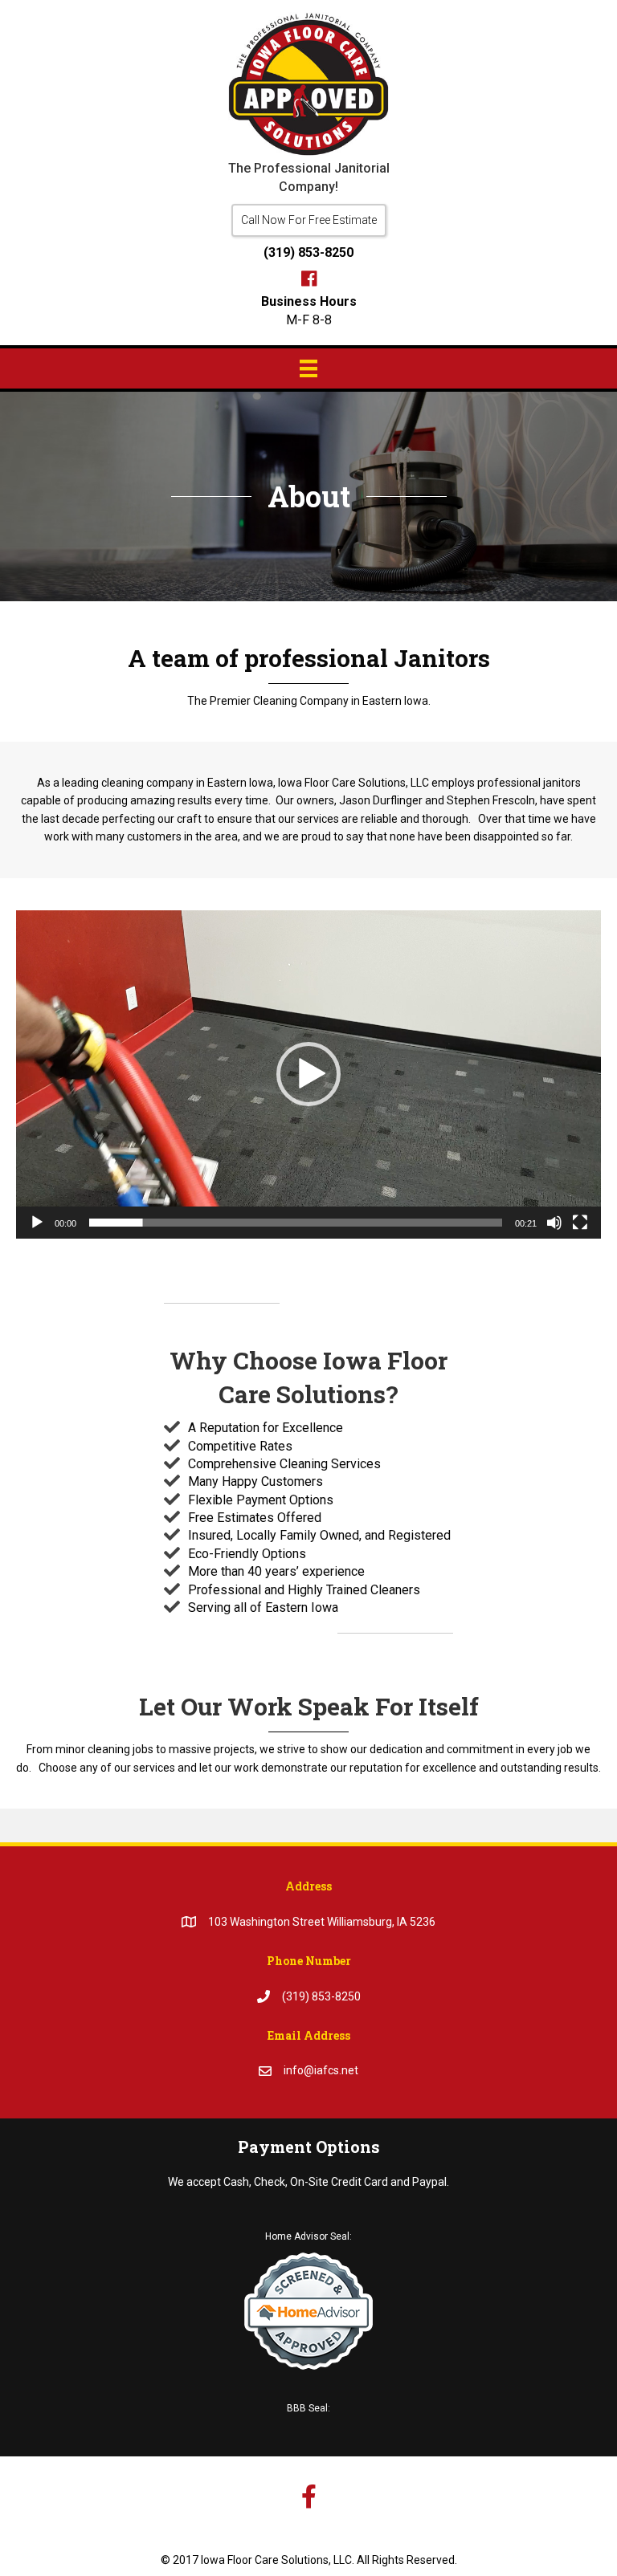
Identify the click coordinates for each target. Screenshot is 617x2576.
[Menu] (308, 368)
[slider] (296, 1223)
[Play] (37, 1223)
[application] (308, 1075)
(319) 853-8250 (308, 252)
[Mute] (554, 1223)
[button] (309, 220)
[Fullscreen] (580, 1223)
